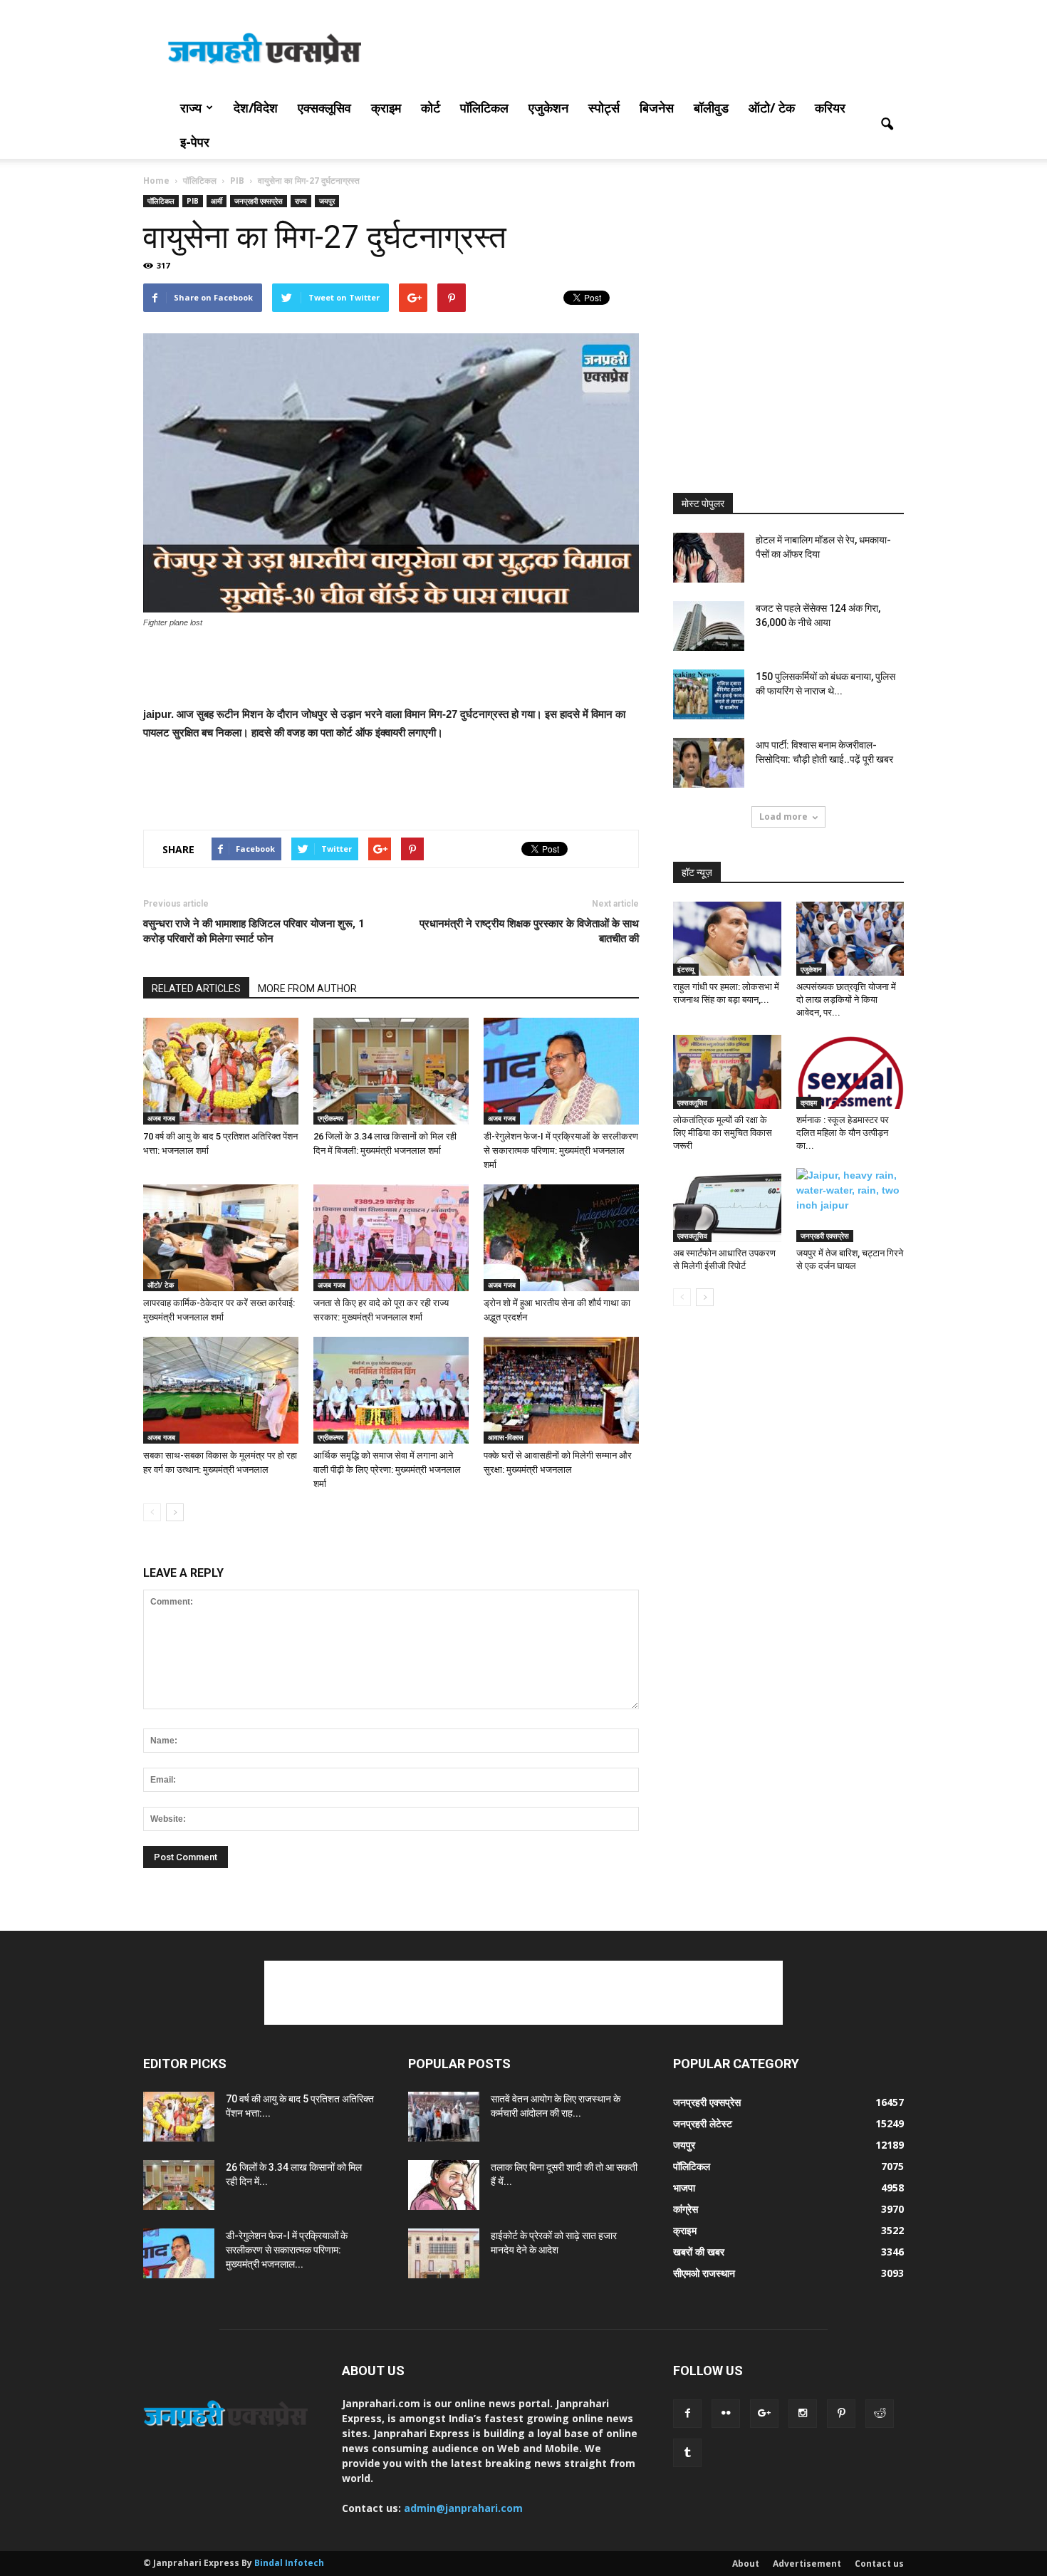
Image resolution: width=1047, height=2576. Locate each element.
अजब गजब (161, 1118)
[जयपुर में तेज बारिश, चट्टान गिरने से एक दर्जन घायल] (850, 1205)
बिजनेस (657, 108)
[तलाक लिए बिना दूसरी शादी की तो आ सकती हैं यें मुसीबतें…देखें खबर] (444, 2185)
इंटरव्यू (686, 969)
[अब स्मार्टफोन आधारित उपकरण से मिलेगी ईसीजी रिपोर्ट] (727, 1205)
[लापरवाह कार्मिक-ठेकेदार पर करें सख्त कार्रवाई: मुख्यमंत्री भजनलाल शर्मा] (221, 1238)
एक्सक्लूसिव (324, 108)
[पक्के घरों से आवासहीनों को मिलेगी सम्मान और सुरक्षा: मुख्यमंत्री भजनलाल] (561, 1390)
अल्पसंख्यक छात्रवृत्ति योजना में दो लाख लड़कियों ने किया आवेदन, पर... (846, 1000)
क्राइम (386, 108)
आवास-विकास (506, 1437)
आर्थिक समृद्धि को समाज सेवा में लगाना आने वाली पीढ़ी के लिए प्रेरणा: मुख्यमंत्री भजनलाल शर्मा (387, 1470)
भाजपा (684, 2187)
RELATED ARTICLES (196, 989)
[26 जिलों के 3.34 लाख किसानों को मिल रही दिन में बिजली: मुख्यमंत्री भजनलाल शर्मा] (391, 1071)
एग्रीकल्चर (330, 1118)
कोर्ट (431, 108)
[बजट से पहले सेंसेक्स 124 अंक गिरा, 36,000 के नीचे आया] (709, 626)
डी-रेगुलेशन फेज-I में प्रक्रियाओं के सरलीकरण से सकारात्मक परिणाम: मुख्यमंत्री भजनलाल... (287, 2250)
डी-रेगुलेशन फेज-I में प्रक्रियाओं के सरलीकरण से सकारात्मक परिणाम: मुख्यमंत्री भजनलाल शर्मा (561, 1151)
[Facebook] (687, 2414)
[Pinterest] (841, 2414)
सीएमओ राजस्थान (704, 2273)
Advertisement (807, 2564)
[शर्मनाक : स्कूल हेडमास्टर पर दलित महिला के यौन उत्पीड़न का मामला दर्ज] (850, 1072)
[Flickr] (726, 2414)
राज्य (191, 108)
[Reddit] (880, 2414)
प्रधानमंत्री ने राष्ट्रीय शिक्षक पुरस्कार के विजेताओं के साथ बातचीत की (529, 931)
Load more (783, 817)
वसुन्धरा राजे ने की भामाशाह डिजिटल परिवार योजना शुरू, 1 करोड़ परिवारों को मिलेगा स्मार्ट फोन (254, 931)
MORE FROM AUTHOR (307, 989)
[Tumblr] (687, 2453)
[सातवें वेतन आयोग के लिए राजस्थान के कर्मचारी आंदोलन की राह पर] (444, 2117)
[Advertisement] (645, 52)
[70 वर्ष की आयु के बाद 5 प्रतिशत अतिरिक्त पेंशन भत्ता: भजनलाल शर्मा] (221, 1071)
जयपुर (327, 201)
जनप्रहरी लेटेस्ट (703, 2123)
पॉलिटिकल (484, 108)
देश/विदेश (256, 108)
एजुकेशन (548, 108)
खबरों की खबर (699, 2252)
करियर (830, 108)
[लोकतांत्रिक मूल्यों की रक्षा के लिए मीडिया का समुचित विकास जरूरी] (727, 1072)
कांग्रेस (686, 2209)
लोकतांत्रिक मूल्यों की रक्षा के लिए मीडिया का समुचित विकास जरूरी (723, 1133)
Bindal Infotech (289, 2563)
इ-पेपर (195, 142)
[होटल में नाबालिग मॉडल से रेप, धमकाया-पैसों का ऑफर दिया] (709, 558)
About (746, 2564)
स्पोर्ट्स (604, 108)
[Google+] (764, 2414)
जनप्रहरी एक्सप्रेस (259, 201)
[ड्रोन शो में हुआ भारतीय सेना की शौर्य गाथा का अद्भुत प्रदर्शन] (561, 1238)
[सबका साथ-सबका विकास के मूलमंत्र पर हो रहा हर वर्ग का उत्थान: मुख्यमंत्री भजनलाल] (221, 1390)
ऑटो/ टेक (772, 108)
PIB (193, 201)
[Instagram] (803, 2414)
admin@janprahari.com (463, 2508)
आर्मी (217, 201)
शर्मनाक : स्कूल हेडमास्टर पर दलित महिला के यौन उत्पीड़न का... (843, 1133)
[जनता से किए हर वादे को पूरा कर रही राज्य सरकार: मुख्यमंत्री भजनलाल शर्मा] (391, 1238)
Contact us (879, 2564)
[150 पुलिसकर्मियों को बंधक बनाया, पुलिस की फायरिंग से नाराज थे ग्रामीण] (709, 694)
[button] (887, 125)
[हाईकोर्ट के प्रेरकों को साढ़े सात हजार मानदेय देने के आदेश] (444, 2253)
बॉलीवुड (711, 108)
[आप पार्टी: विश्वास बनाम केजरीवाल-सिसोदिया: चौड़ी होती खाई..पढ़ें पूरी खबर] (709, 763)
